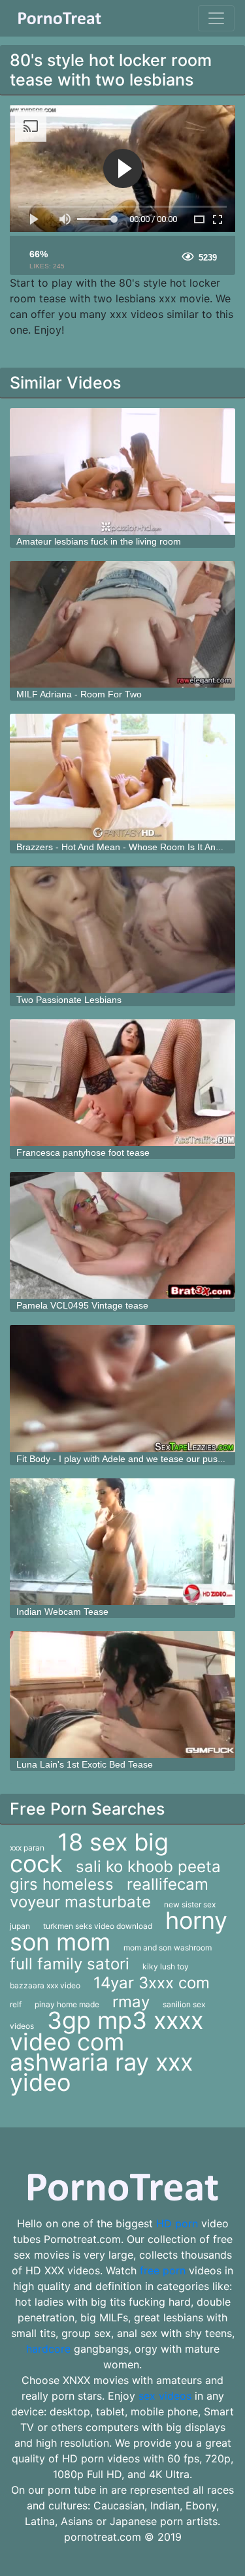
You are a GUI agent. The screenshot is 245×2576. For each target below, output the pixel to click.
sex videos (165, 2396)
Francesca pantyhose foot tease (83, 1153)
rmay (131, 2002)
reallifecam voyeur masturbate (109, 1893)
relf (16, 2004)
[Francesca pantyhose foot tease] (122, 1083)
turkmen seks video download (98, 1926)
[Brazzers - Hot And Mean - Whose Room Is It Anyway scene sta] (122, 777)
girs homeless (62, 1884)
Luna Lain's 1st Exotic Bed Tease (85, 1764)
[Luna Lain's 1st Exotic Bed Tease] (122, 1694)
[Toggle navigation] (216, 18)
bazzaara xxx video (45, 1985)
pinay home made (67, 2004)
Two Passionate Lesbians (69, 1000)
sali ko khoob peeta (148, 1867)
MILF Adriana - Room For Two (79, 694)
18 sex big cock (89, 1853)
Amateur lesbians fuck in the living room (99, 541)
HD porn (177, 2223)
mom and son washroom (168, 1948)
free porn (163, 2270)
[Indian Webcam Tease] (122, 1542)
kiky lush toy (166, 1966)
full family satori (70, 1964)
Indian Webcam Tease (62, 1612)
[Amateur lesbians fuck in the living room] (122, 471)
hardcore (48, 2349)
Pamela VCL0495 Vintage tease (82, 1305)
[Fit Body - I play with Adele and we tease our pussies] (122, 1388)
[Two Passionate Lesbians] (122, 930)
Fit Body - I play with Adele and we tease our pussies (125, 1459)
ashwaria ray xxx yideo (101, 2072)
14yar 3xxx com (152, 1983)
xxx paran (27, 1848)
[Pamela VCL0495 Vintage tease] (122, 1235)
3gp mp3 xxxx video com (106, 2031)
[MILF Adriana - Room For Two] (122, 624)
